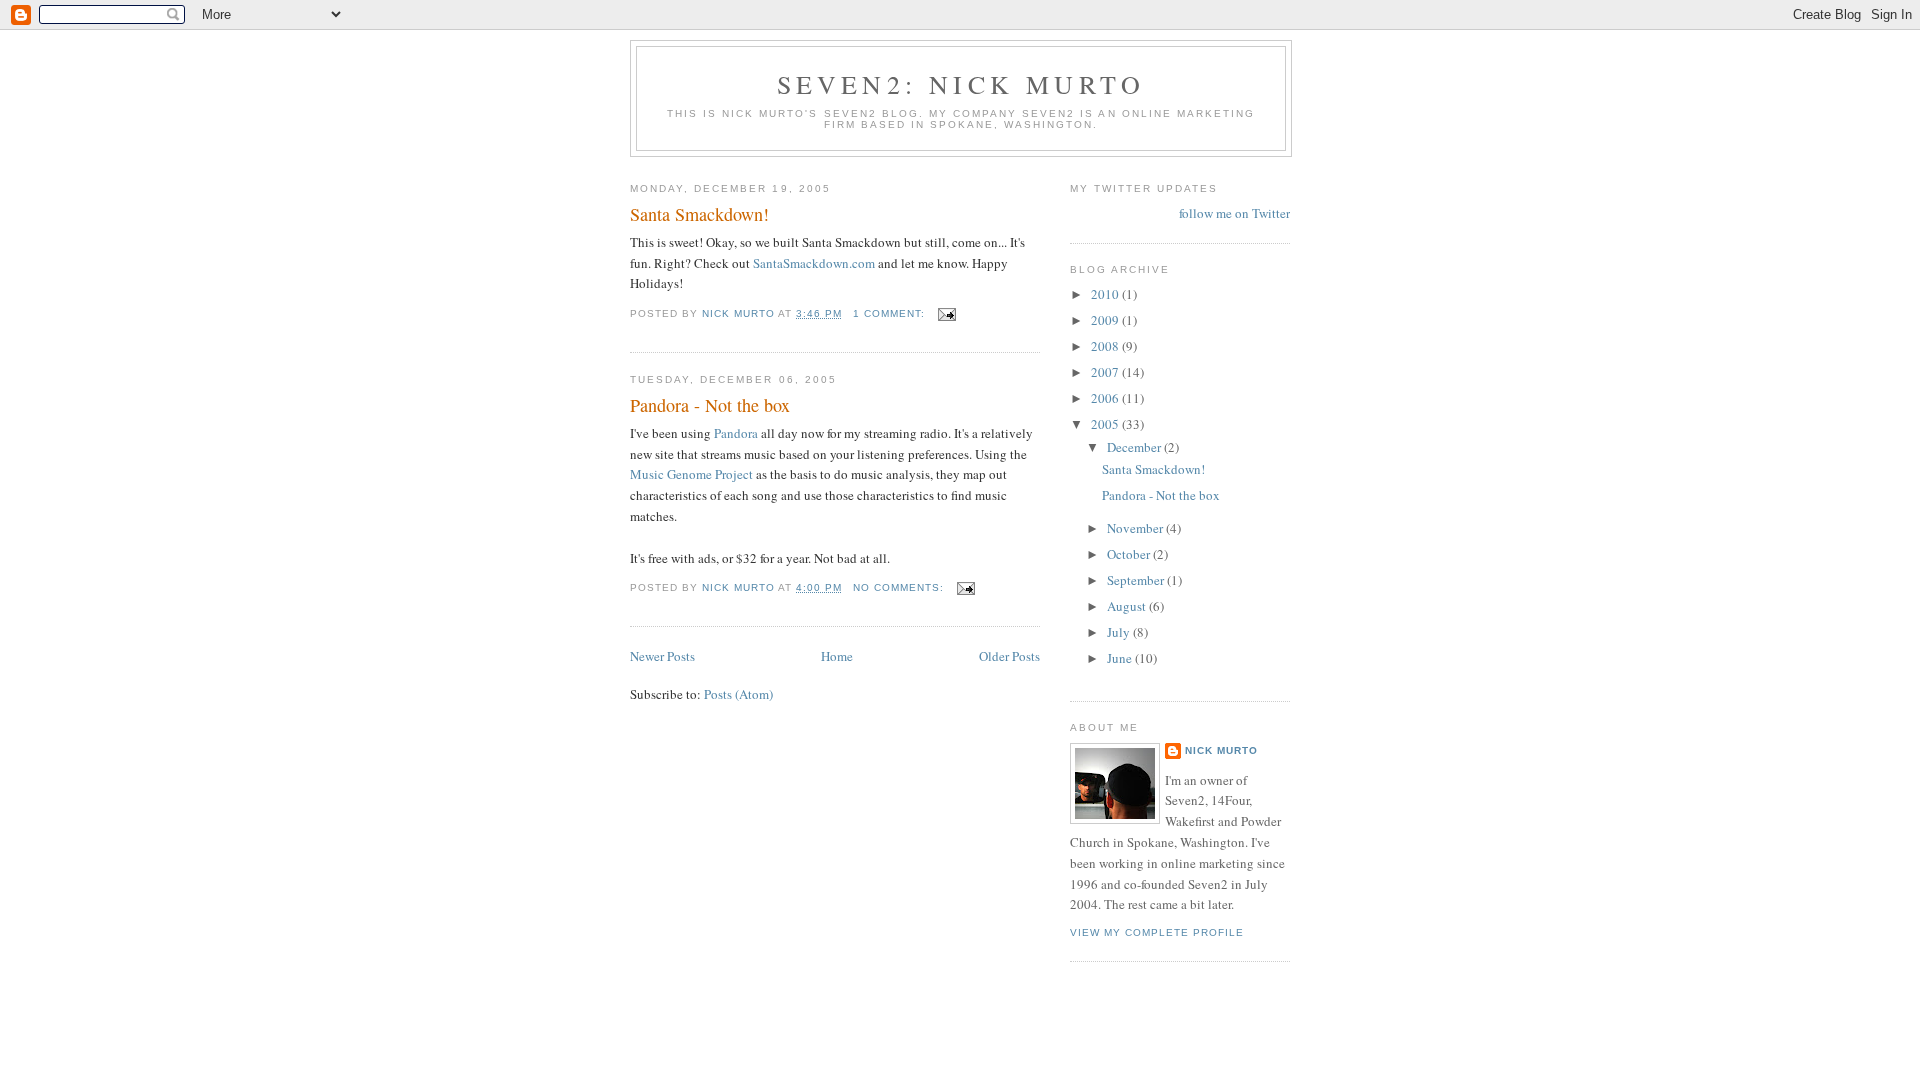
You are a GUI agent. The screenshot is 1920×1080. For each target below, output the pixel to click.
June (1121, 658)
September (1137, 580)
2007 (1106, 372)
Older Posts (1009, 656)
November (1136, 528)
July (1120, 632)
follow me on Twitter (1234, 213)
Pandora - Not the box (710, 405)
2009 (1106, 320)
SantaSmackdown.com (814, 263)
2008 (1106, 346)
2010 (1106, 294)
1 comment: (891, 313)
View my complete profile (1157, 932)
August (1128, 606)
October (1130, 554)
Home (837, 656)
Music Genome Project (691, 474)
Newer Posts (662, 656)
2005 (1106, 424)
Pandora (736, 433)
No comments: (900, 587)
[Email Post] (946, 313)
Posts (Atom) (738, 694)
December (1135, 447)
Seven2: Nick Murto (961, 84)
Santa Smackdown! (699, 214)
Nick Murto (1221, 750)
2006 (1106, 398)
